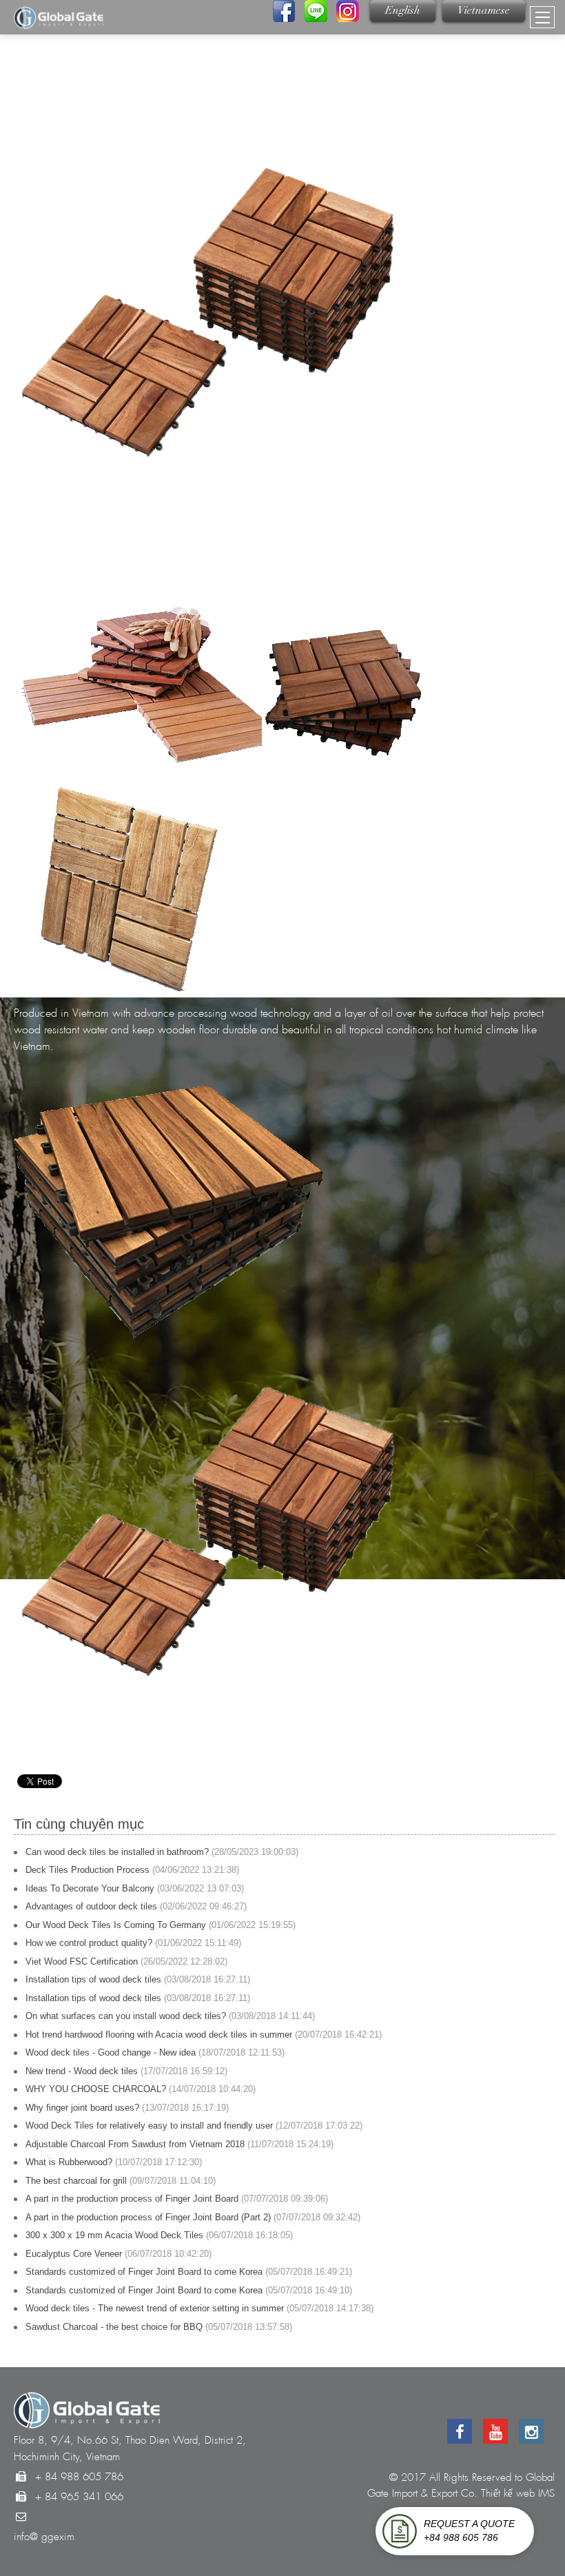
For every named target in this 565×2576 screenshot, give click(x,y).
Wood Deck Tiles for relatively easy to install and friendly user (149, 2126)
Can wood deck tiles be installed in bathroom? (117, 1852)
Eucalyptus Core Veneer (74, 2254)
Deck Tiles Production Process (88, 1870)
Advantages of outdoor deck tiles (91, 1906)
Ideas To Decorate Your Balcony (90, 1888)
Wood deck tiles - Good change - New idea (111, 2052)
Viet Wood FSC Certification (82, 1961)
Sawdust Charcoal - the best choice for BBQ (114, 2327)
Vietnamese (484, 11)
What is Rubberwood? (69, 2162)
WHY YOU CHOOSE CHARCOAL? (96, 2089)
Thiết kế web (508, 2493)
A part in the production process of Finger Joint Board (132, 2199)
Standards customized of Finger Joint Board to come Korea (144, 2272)
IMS (546, 2493)
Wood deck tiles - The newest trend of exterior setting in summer (155, 2308)
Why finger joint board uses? (82, 2108)
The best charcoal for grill (76, 2181)
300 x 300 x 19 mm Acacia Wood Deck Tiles (114, 2235)
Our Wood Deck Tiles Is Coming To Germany (116, 1925)
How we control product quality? (89, 1943)
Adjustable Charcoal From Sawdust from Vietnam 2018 (135, 2144)
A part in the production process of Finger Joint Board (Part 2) (148, 2217)
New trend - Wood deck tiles (82, 2071)
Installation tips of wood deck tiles (93, 1979)
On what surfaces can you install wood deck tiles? (126, 2016)
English (403, 11)
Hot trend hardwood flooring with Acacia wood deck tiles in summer (159, 2035)
